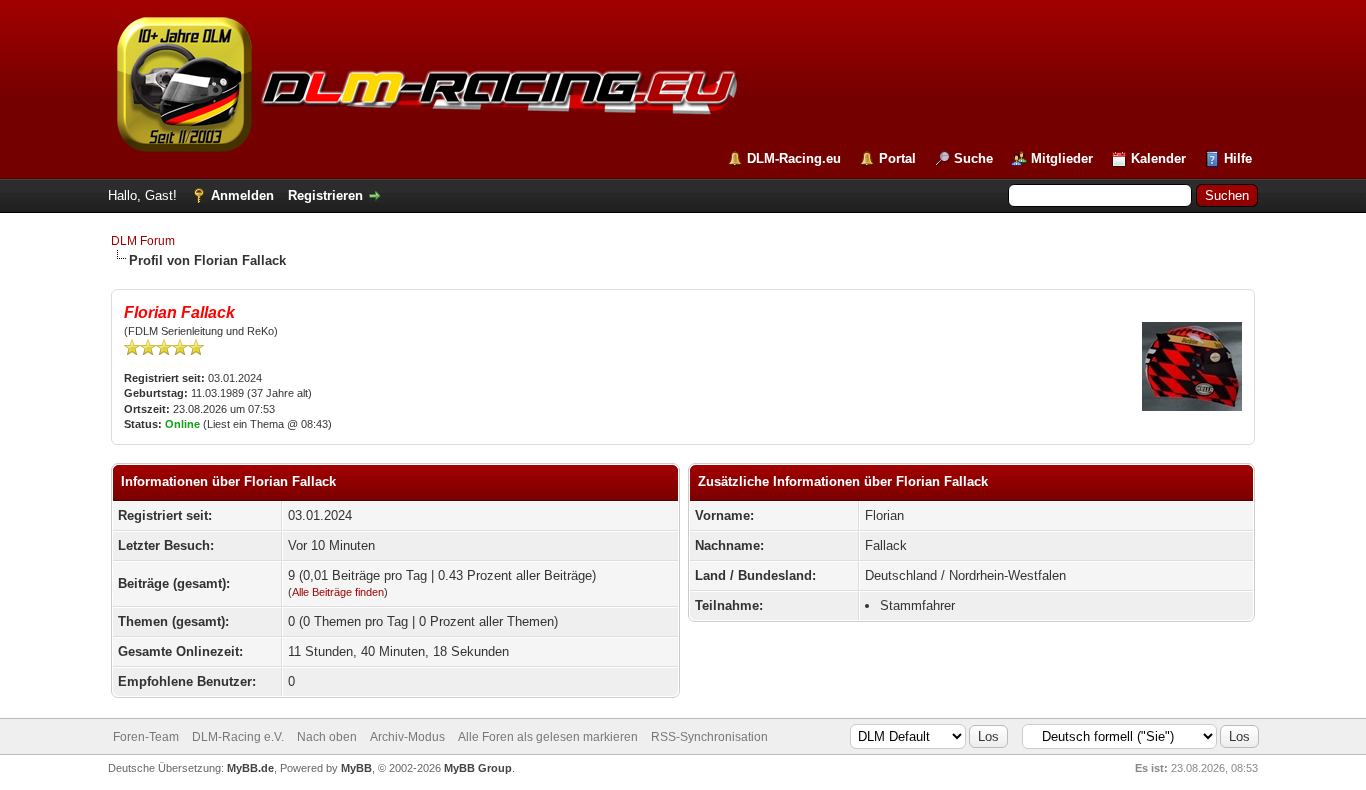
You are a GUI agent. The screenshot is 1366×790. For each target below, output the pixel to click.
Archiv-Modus (407, 737)
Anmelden (242, 195)
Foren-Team (146, 737)
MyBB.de (250, 768)
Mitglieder (1062, 158)
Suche (973, 158)
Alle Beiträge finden (338, 592)
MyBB (356, 768)
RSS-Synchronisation (709, 737)
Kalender (1158, 158)
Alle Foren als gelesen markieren (548, 737)
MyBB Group (478, 768)
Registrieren (325, 195)
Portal (897, 158)
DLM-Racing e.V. (238, 737)
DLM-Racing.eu (794, 158)
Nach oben (327, 737)
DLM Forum (143, 241)
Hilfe (1238, 158)
